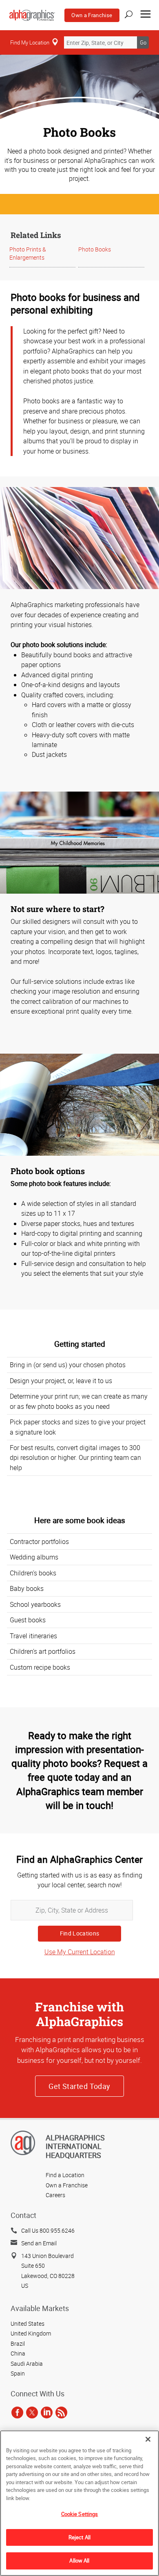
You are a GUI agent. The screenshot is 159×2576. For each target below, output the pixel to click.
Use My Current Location (80, 1952)
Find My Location (30, 42)
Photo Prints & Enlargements (28, 253)
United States (28, 2324)
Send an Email (39, 2243)
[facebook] (17, 2413)
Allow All (79, 2560)
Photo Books (95, 249)
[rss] (61, 2413)
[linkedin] (47, 2413)
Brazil (18, 2344)
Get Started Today (79, 2086)
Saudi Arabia (27, 2364)
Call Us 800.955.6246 (48, 2230)
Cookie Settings (80, 2514)
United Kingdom (31, 2333)
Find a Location (65, 2175)
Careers (55, 2195)
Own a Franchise (92, 15)
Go (143, 42)
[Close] (148, 2439)
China (18, 2353)
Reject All (79, 2537)
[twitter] (32, 2413)
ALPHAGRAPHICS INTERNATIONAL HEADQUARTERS (75, 2146)
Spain (18, 2373)
